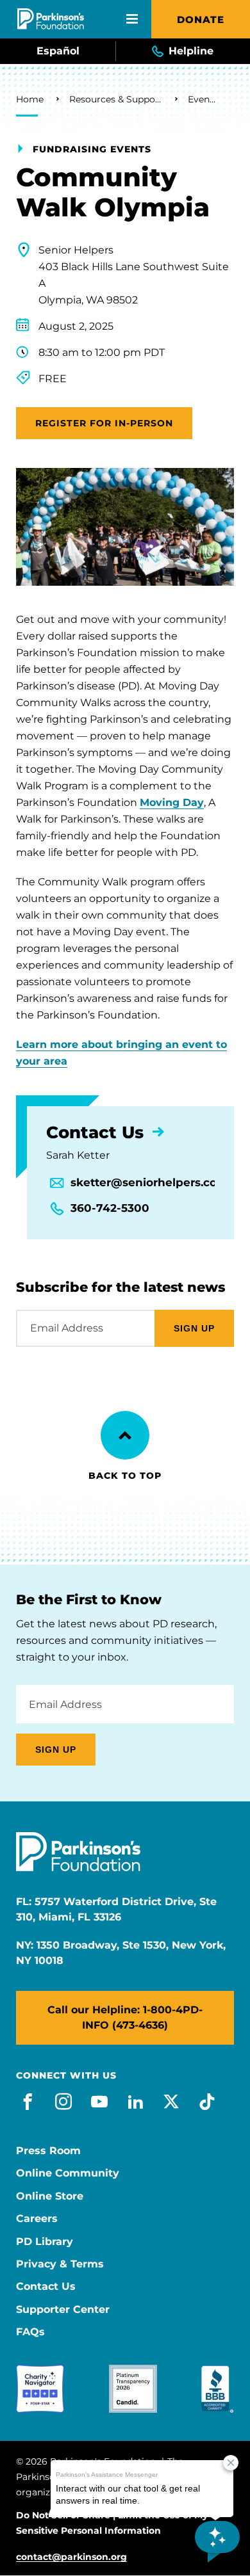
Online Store (50, 2196)
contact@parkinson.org (71, 2557)
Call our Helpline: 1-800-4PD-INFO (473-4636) (125, 2017)
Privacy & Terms (60, 2264)
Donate (201, 20)
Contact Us (46, 2287)
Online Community (68, 2173)
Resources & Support (116, 99)
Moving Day (172, 802)
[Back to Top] (125, 1435)
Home (30, 99)
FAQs (30, 2332)
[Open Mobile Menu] (132, 19)
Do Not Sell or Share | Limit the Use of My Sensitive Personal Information (112, 2523)
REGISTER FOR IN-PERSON (104, 423)
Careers (37, 2219)
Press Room (48, 2151)
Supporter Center (63, 2310)
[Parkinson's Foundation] (51, 19)
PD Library (45, 2242)
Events (203, 99)
